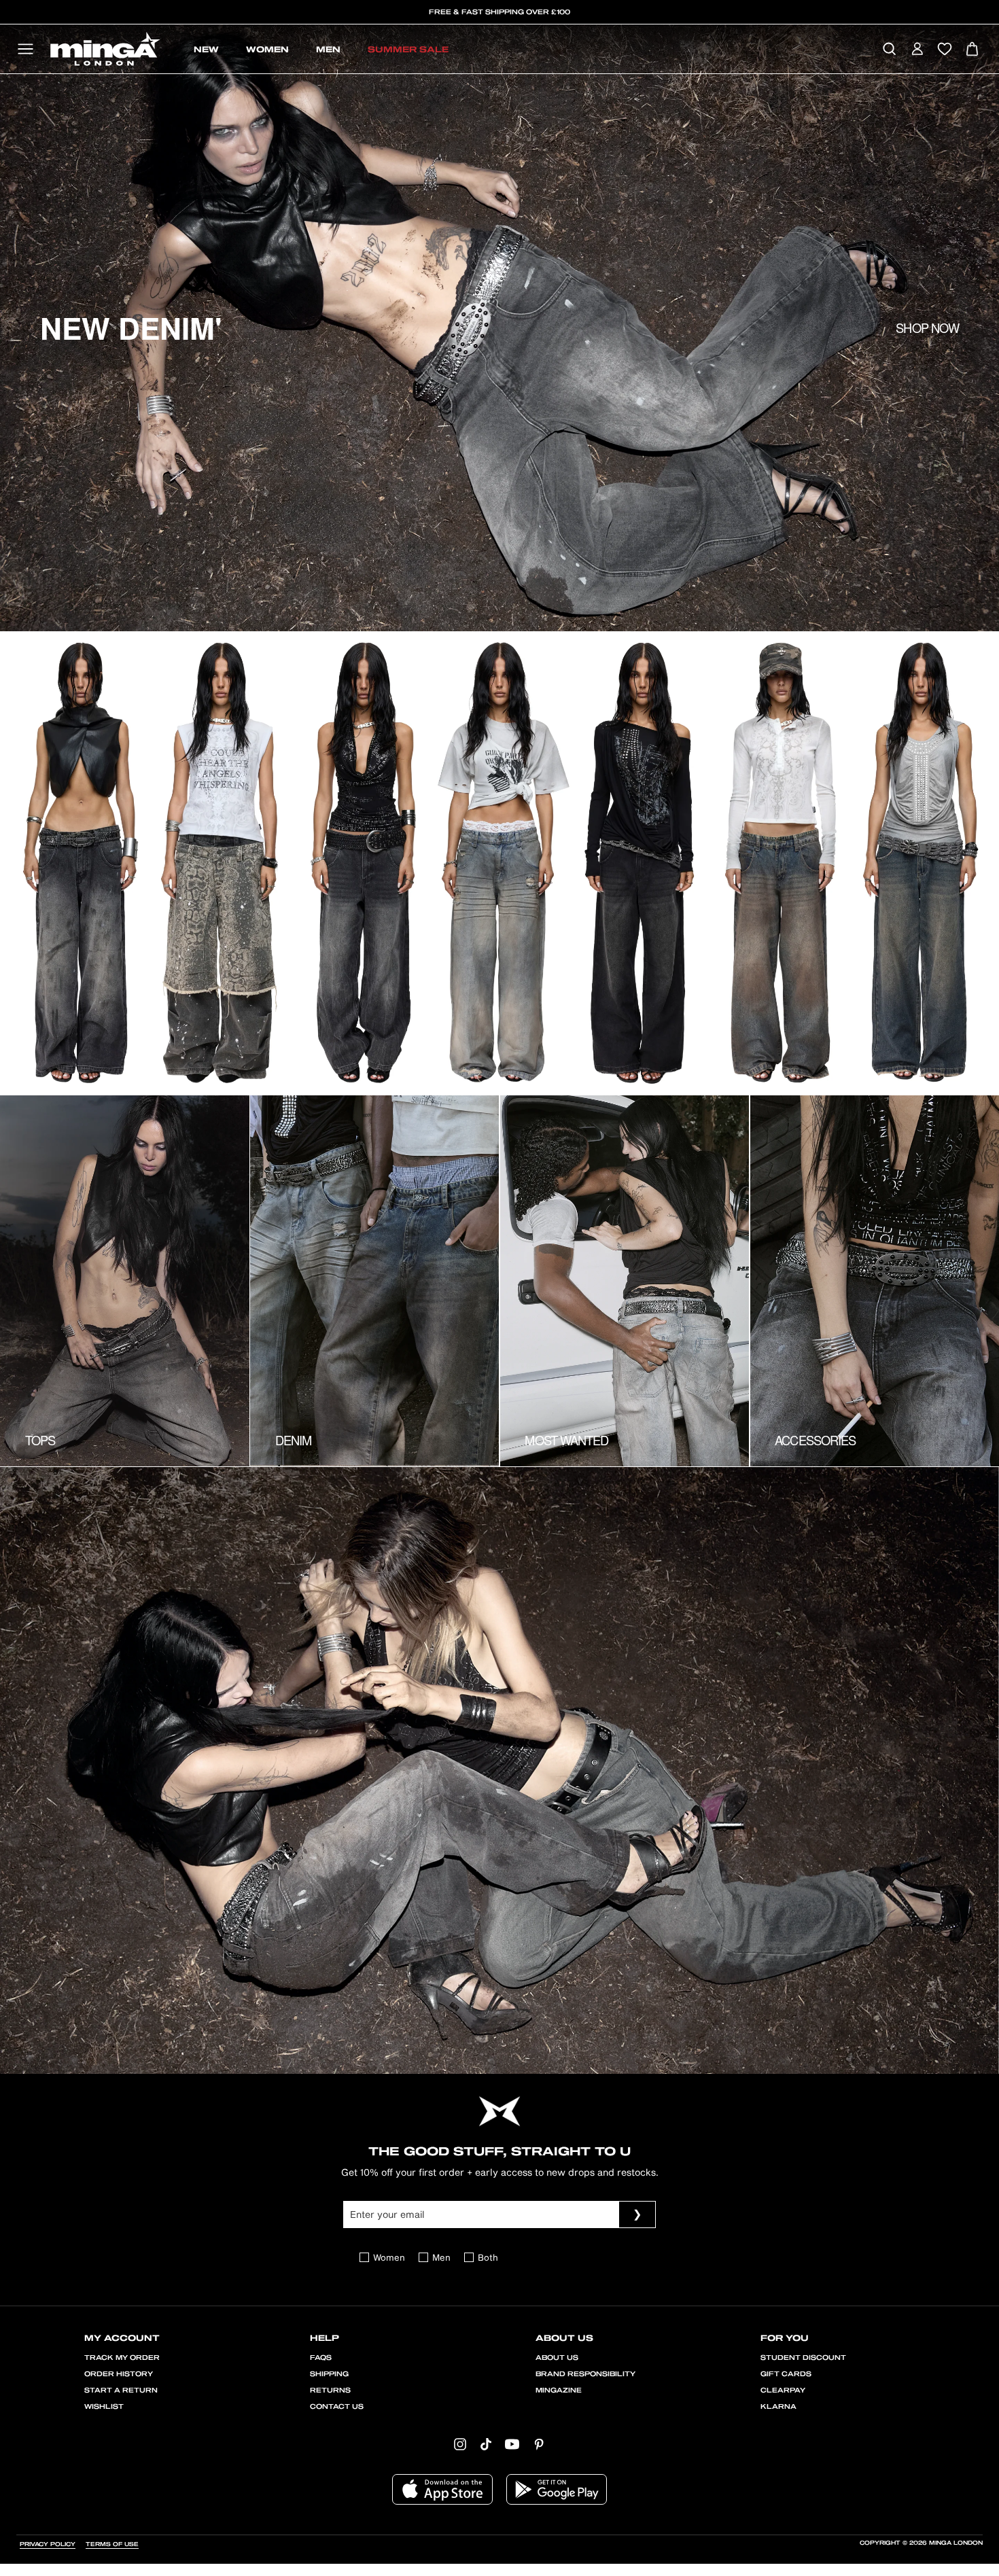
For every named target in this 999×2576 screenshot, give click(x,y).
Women (267, 50)
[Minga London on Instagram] (460, 2443)
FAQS (321, 2358)
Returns (330, 2390)
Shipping (329, 2374)
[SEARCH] (889, 50)
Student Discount (803, 2358)
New (206, 50)
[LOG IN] (917, 50)
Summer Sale (408, 50)
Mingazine (559, 2390)
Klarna (778, 2407)
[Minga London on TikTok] (486, 2443)
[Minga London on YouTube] (512, 2443)
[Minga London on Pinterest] (539, 2443)
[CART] (972, 50)
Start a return (121, 2390)
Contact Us (337, 2407)
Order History (119, 2374)
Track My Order (122, 2358)
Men (328, 50)
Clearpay (783, 2390)
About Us (557, 2358)
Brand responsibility (585, 2374)
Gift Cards (786, 2374)
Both (488, 2258)
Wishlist (104, 2407)
